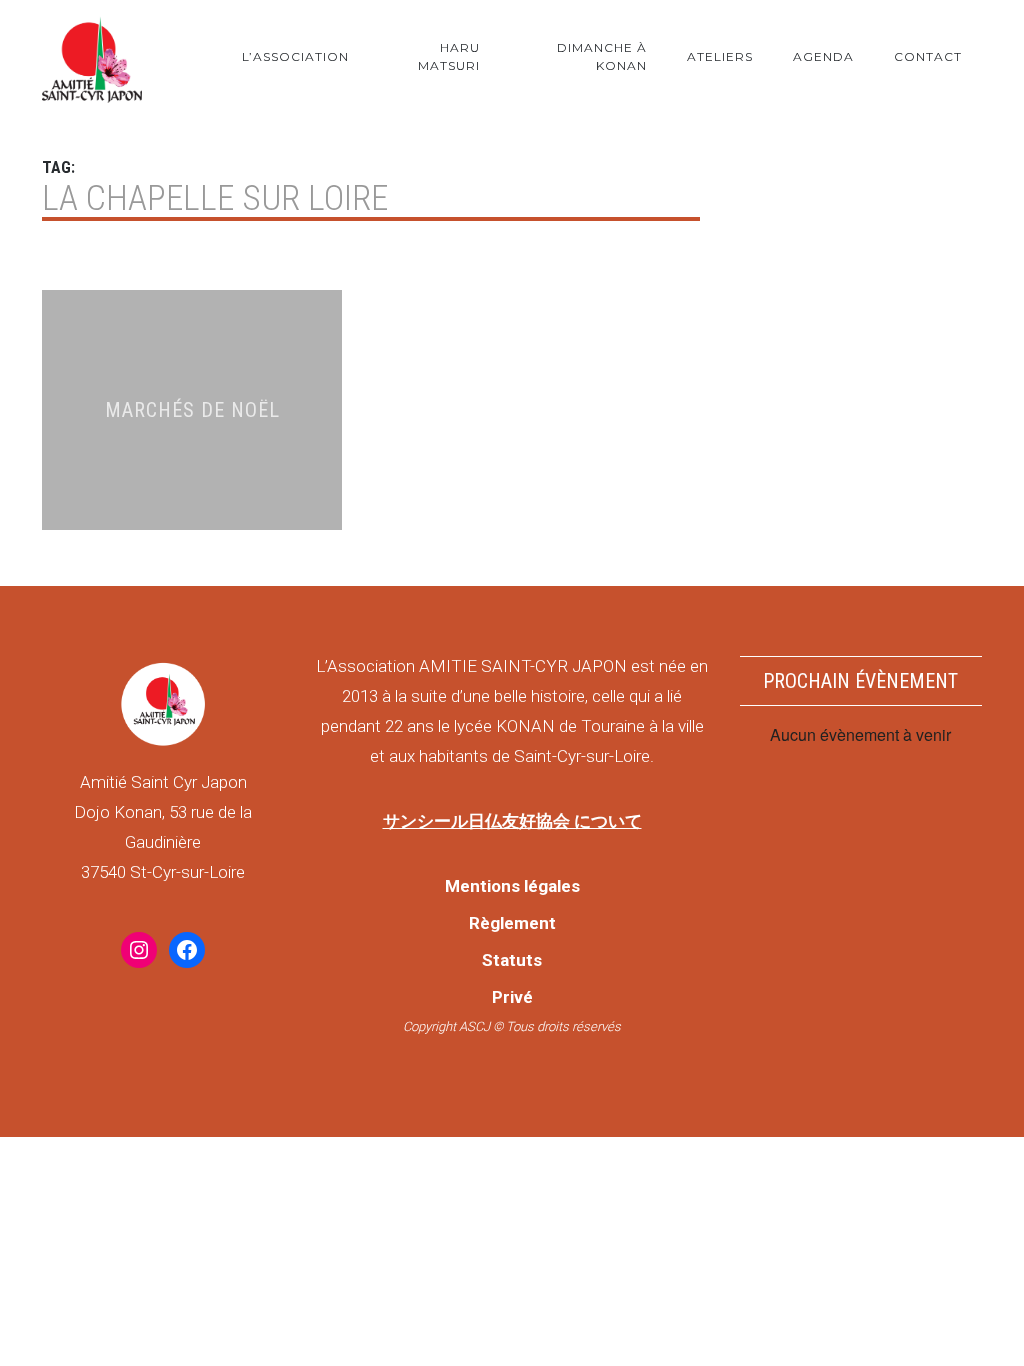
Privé (512, 997)
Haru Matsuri (449, 56)
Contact (928, 56)
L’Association (295, 56)
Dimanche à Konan (602, 56)
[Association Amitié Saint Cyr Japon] (92, 56)
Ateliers (720, 56)
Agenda (823, 56)
